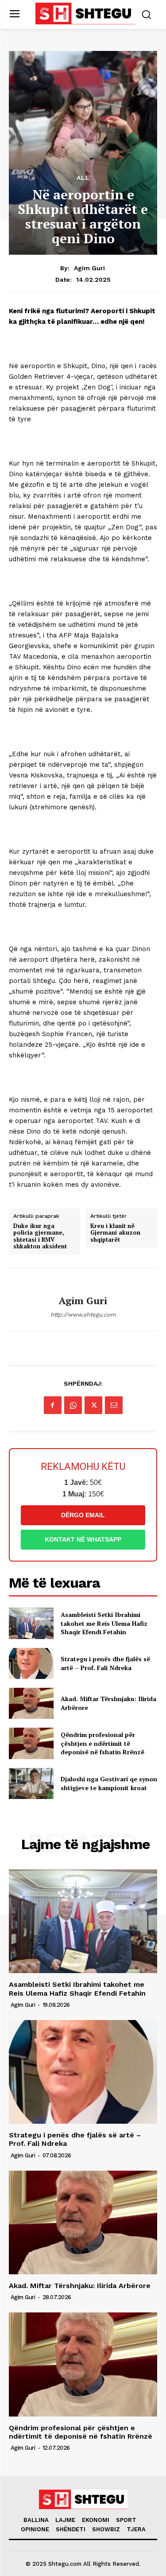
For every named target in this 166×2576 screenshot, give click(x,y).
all (83, 178)
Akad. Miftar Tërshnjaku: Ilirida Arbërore (80, 2286)
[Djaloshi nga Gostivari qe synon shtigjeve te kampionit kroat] (31, 1783)
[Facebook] (53, 1405)
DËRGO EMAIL (83, 1515)
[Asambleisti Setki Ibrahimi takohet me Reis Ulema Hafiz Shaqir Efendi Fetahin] (31, 1623)
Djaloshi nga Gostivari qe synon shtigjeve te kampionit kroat (109, 1783)
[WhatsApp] (73, 1405)
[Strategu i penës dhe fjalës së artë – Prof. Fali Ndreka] (31, 1663)
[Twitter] (93, 1405)
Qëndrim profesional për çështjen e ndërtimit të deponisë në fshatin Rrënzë (102, 1743)
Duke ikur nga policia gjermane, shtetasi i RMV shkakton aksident (40, 1236)
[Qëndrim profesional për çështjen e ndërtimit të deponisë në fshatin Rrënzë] (31, 1743)
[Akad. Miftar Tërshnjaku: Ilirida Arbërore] (31, 1703)
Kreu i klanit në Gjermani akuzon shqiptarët (115, 1233)
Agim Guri (89, 268)
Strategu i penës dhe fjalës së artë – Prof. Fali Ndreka (105, 1663)
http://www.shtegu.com (83, 1315)
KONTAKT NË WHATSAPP (83, 1539)
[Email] (114, 1405)
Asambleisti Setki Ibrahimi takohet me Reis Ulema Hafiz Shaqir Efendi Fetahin (104, 1623)
